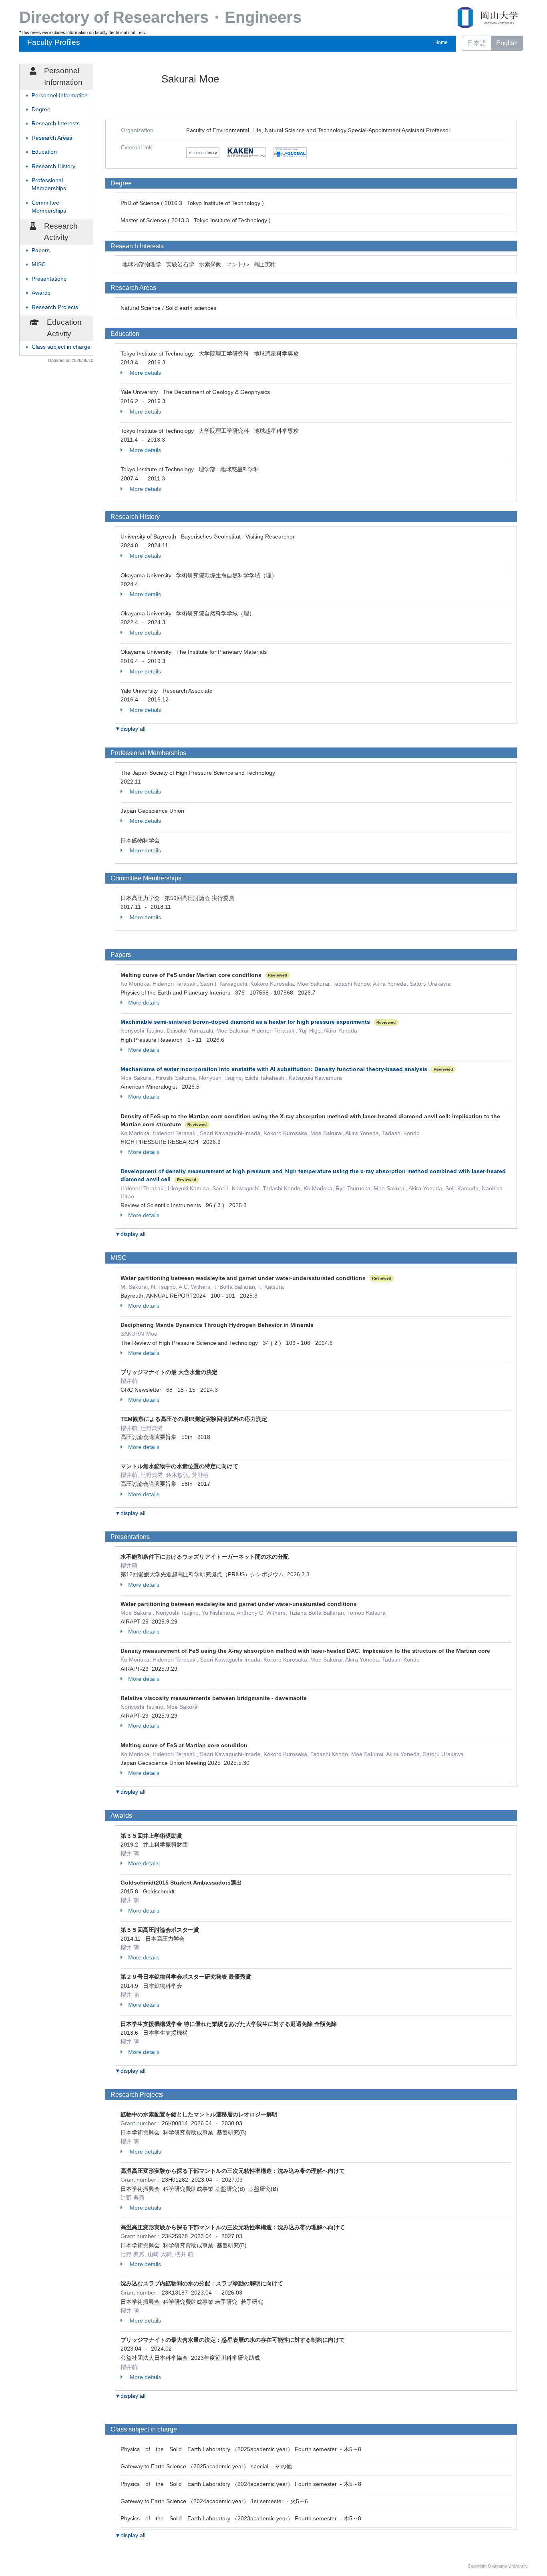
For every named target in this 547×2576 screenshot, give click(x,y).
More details (145, 373)
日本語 (477, 43)
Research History (53, 166)
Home (441, 42)
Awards (41, 293)
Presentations (49, 279)
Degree (41, 110)
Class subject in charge (61, 347)
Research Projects (55, 307)
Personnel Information (60, 95)
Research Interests (56, 124)
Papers (41, 250)
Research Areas (52, 138)
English (507, 43)
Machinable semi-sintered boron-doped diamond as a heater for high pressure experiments (245, 1022)
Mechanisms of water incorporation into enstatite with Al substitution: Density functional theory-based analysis (274, 1069)
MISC (39, 264)
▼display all (130, 729)
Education (44, 152)
